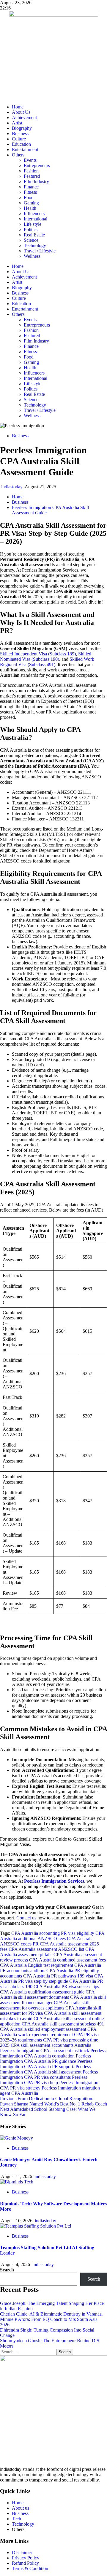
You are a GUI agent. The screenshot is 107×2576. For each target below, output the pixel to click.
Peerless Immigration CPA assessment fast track (45, 2051)
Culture (19, 139)
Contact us (26, 1918)
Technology (35, 245)
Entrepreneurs (37, 165)
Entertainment (25, 149)
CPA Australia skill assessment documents (47, 1995)
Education (21, 144)
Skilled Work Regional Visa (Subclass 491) (47, 662)
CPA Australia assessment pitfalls (47, 1952)
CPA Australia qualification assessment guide (42, 1992)
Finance (31, 187)
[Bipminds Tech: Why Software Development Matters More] (17, 2182)
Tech (16, 2519)
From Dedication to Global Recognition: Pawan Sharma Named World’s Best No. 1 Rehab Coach (53, 2101)
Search (7, 2270)
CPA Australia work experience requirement (48, 2032)
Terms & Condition (30, 2568)
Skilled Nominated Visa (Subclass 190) (46, 656)
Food (29, 197)
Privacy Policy (26, 2558)
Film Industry (36, 181)
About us (21, 2508)
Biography (22, 128)
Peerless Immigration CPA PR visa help (44, 2080)
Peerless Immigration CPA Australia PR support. (46, 2064)
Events (30, 160)
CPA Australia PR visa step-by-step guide (52, 1979)
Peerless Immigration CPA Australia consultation (53, 2053)
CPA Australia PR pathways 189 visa (58, 1976)
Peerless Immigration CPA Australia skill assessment (45, 2069)
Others (18, 155)
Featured (32, 176)
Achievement (24, 117)
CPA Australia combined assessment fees (67, 1960)
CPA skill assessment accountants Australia (51, 2045)
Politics (31, 229)
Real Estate (34, 235)
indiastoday (12, 487)
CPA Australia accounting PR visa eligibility (53, 1933)
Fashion (31, 171)
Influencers (34, 213)
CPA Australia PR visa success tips (66, 1987)
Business (20, 133)
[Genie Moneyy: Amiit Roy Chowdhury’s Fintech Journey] (16, 2138)
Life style (33, 224)
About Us (21, 112)
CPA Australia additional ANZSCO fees (52, 1936)
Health (30, 208)
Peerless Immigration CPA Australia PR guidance (45, 2059)
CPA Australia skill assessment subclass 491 (63, 2024)
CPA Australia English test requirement (37, 1965)
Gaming (31, 203)
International (36, 219)
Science (31, 240)
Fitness (30, 192)
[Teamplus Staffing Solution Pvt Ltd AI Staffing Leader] (36, 2226)
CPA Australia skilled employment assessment (43, 2029)
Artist (17, 123)
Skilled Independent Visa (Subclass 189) (38, 654)
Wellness (32, 256)
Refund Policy (25, 2563)
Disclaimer (22, 2552)
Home (18, 107)
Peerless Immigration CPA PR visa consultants (49, 2075)
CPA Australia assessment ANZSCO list (46, 1949)
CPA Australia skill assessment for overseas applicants (45, 2005)
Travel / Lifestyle (40, 251)
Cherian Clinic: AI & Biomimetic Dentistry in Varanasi (51, 2314)
